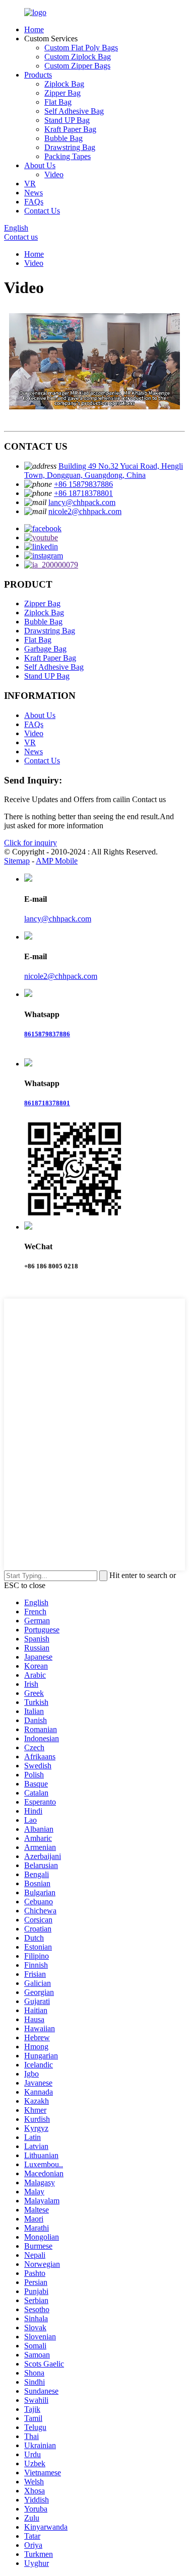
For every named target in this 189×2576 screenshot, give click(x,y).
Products (38, 75)
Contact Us (42, 211)
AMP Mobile (57, 861)
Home (34, 29)
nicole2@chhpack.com (85, 511)
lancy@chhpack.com (82, 502)
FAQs (34, 202)
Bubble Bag (64, 138)
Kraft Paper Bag (70, 129)
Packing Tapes (68, 156)
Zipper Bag (62, 93)
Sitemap (17, 861)
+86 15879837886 (83, 484)
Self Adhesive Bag (74, 111)
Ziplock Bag (64, 84)
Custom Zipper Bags (77, 66)
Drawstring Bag (70, 147)
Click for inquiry (30, 843)
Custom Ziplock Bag (78, 57)
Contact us (21, 237)
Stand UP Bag (67, 120)
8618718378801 (47, 1103)
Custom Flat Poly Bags (81, 48)
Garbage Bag (45, 649)
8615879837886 (47, 1034)
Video (54, 174)
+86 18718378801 (83, 493)
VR (30, 184)
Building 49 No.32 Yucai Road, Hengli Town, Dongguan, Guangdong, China (104, 471)
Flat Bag (58, 102)
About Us (40, 165)
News (34, 193)
